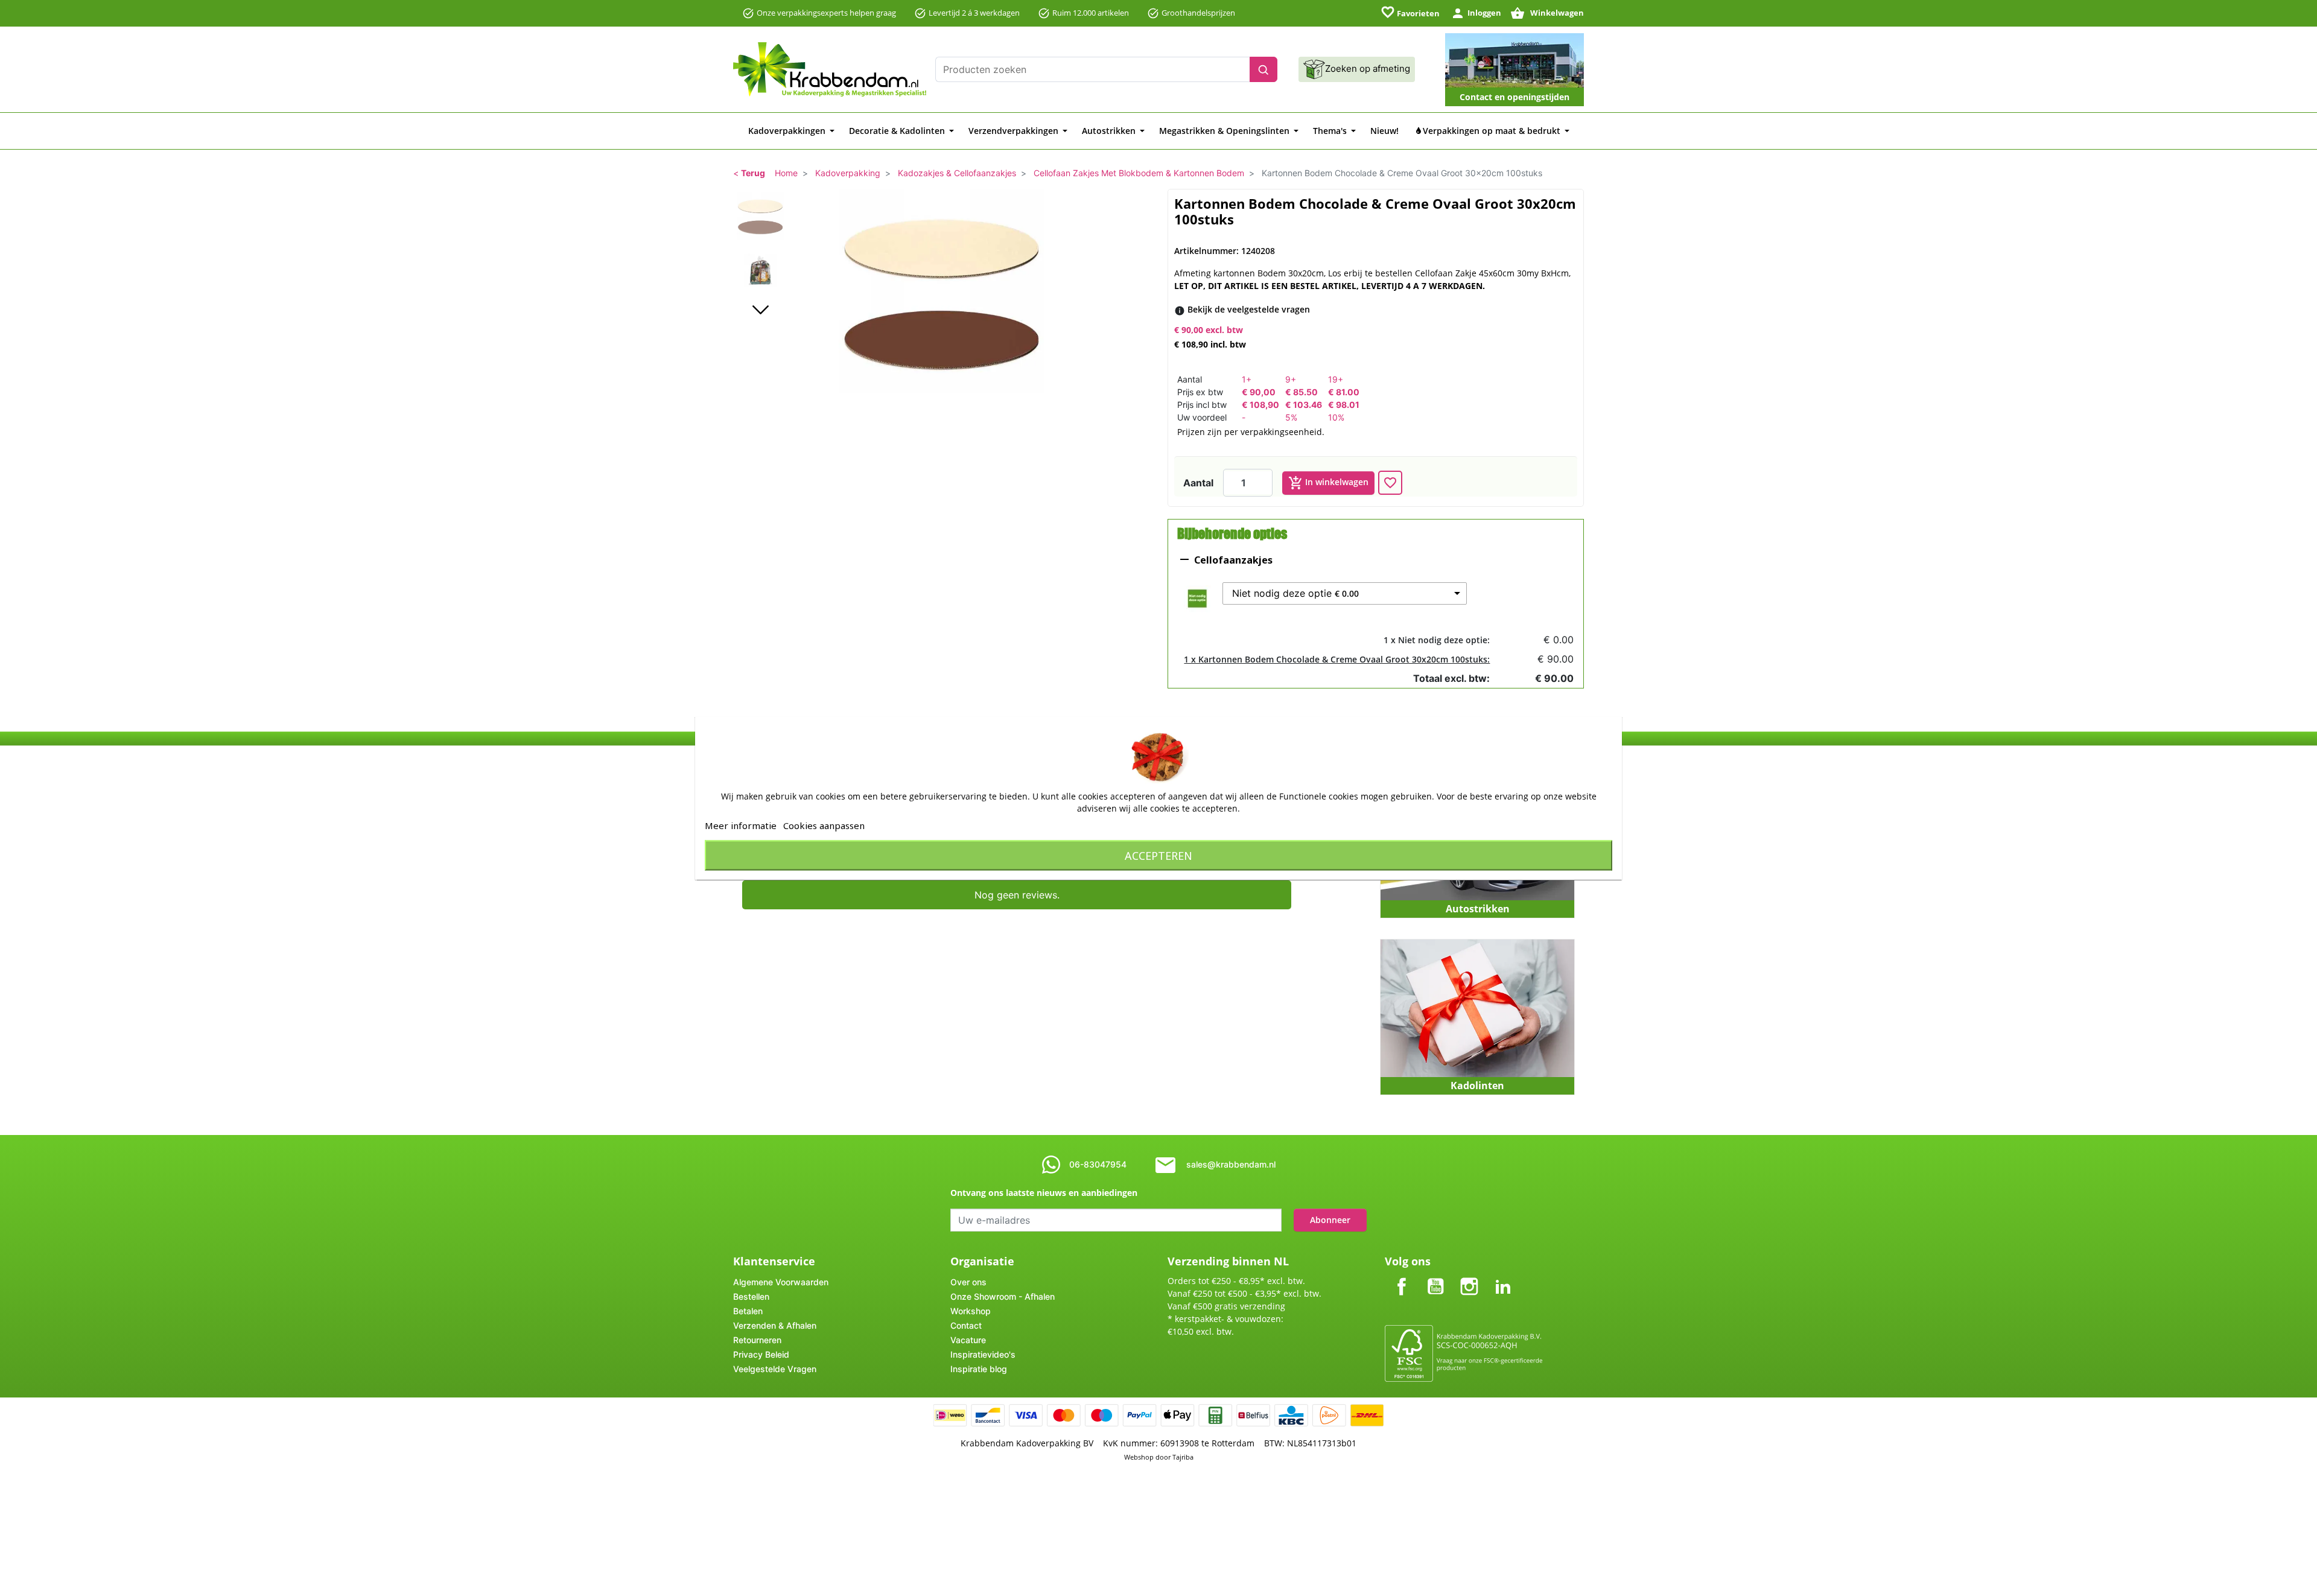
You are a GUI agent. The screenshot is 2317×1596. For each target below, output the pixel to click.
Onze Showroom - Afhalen (1003, 1296)
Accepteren (1158, 855)
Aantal (1198, 483)
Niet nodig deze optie (1295, 593)
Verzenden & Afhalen (775, 1325)
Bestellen (751, 1296)
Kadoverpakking (848, 173)
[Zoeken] (1263, 69)
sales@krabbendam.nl (1231, 1164)
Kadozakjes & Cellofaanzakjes (957, 173)
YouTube (1435, 1276)
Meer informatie (741, 825)
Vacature (968, 1340)
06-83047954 (1098, 1164)
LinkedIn (1503, 1276)
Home (786, 173)
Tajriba (1183, 1457)
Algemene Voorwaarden (781, 1282)
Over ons (968, 1282)
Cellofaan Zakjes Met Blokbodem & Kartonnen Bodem (1139, 173)
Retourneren (757, 1340)
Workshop (971, 1311)
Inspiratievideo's (983, 1354)
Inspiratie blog (979, 1369)
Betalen (748, 1311)
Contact (966, 1325)
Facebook (1402, 1276)
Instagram (1469, 1276)
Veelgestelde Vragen (775, 1369)
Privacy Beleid (761, 1354)
